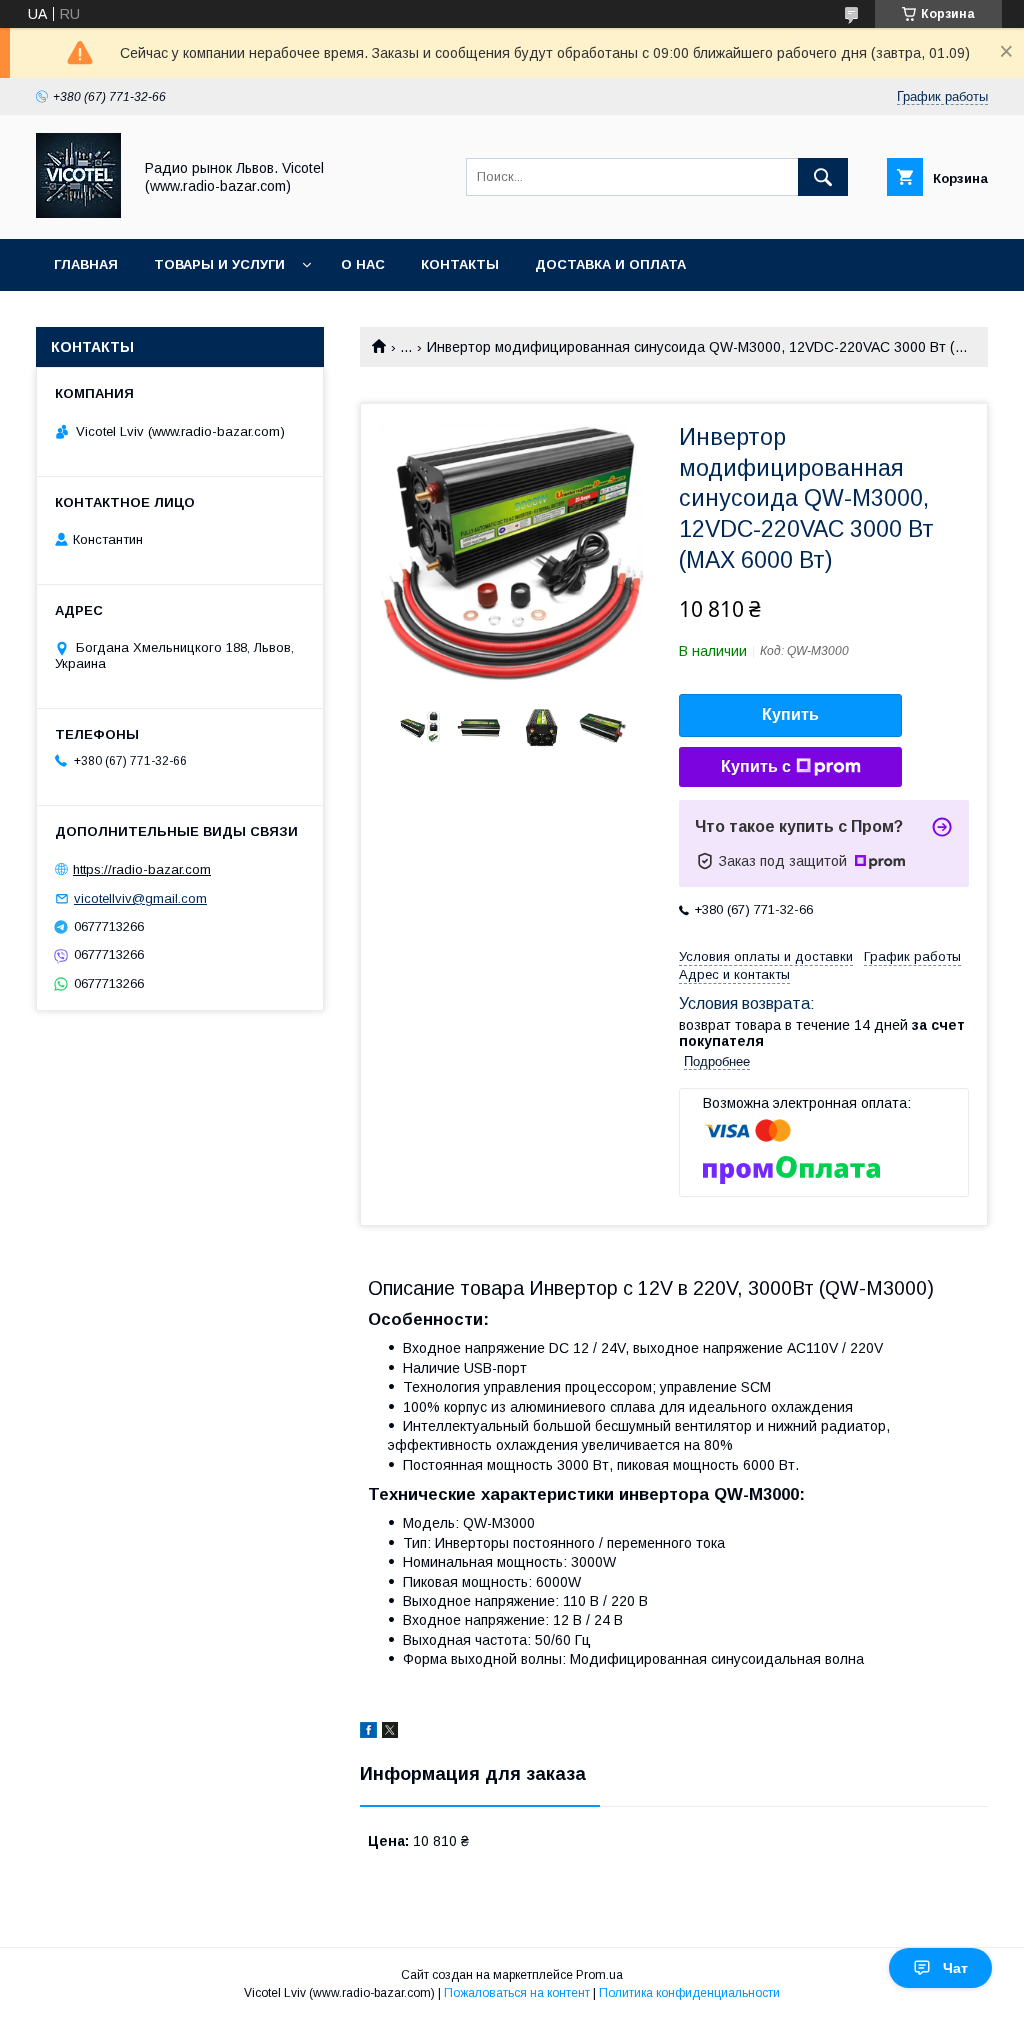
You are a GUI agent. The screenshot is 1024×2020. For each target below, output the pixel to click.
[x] (390, 1733)
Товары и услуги (219, 264)
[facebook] (368, 1733)
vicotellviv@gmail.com (140, 898)
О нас (363, 264)
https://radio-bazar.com (142, 869)
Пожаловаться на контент (517, 1993)
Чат (955, 1968)
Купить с (756, 766)
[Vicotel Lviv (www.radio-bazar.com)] (78, 213)
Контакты (460, 264)
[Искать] (823, 177)
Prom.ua (599, 1975)
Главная (86, 264)
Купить (790, 714)
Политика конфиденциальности (689, 1993)
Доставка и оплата (610, 264)
